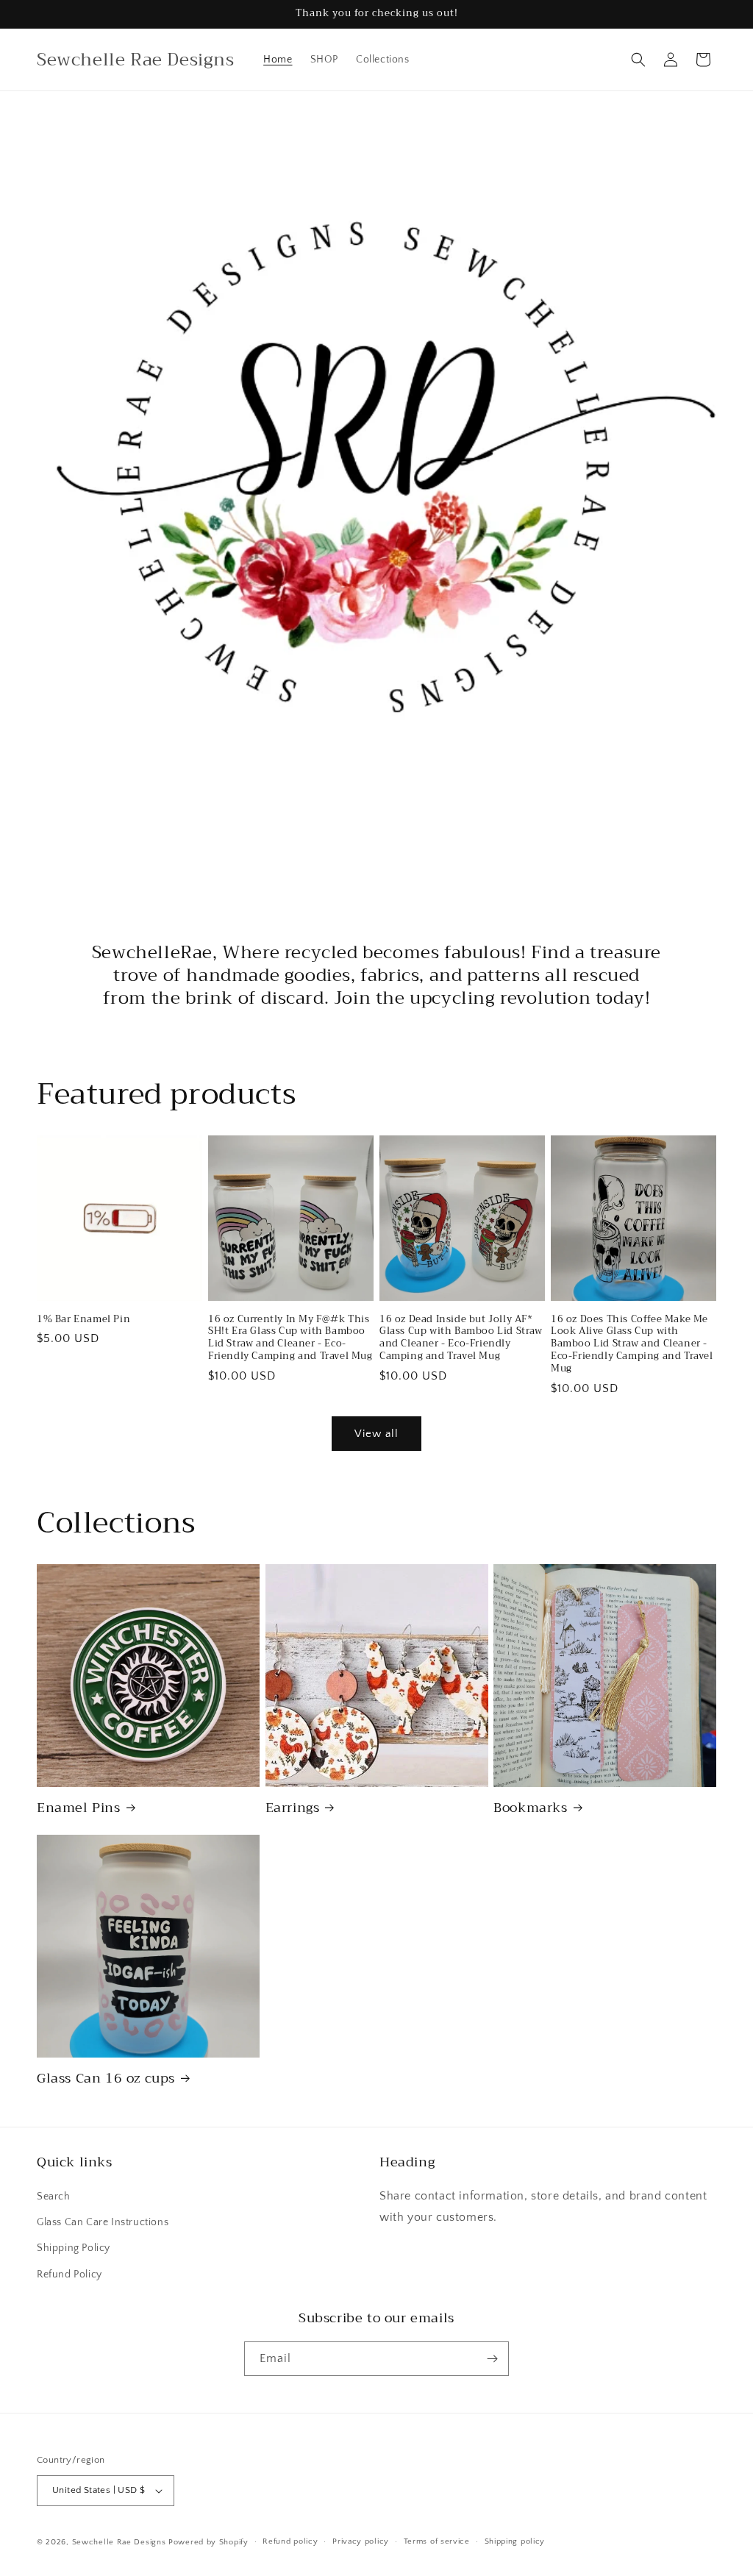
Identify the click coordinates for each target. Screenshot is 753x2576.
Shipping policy (515, 2541)
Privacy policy (361, 2541)
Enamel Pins (79, 1808)
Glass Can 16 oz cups (106, 2079)
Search (54, 2197)
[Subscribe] (492, 2359)
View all (376, 1434)
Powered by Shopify (208, 2542)
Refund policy (290, 2541)
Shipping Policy (74, 2248)
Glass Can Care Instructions (103, 2222)
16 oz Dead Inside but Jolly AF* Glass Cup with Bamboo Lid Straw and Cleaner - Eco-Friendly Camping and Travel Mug (461, 1338)
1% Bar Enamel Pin (83, 1320)
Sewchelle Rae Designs (119, 2542)
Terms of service (437, 2541)
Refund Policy (69, 2274)
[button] (638, 60)
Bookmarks (530, 1808)
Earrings (293, 1808)
